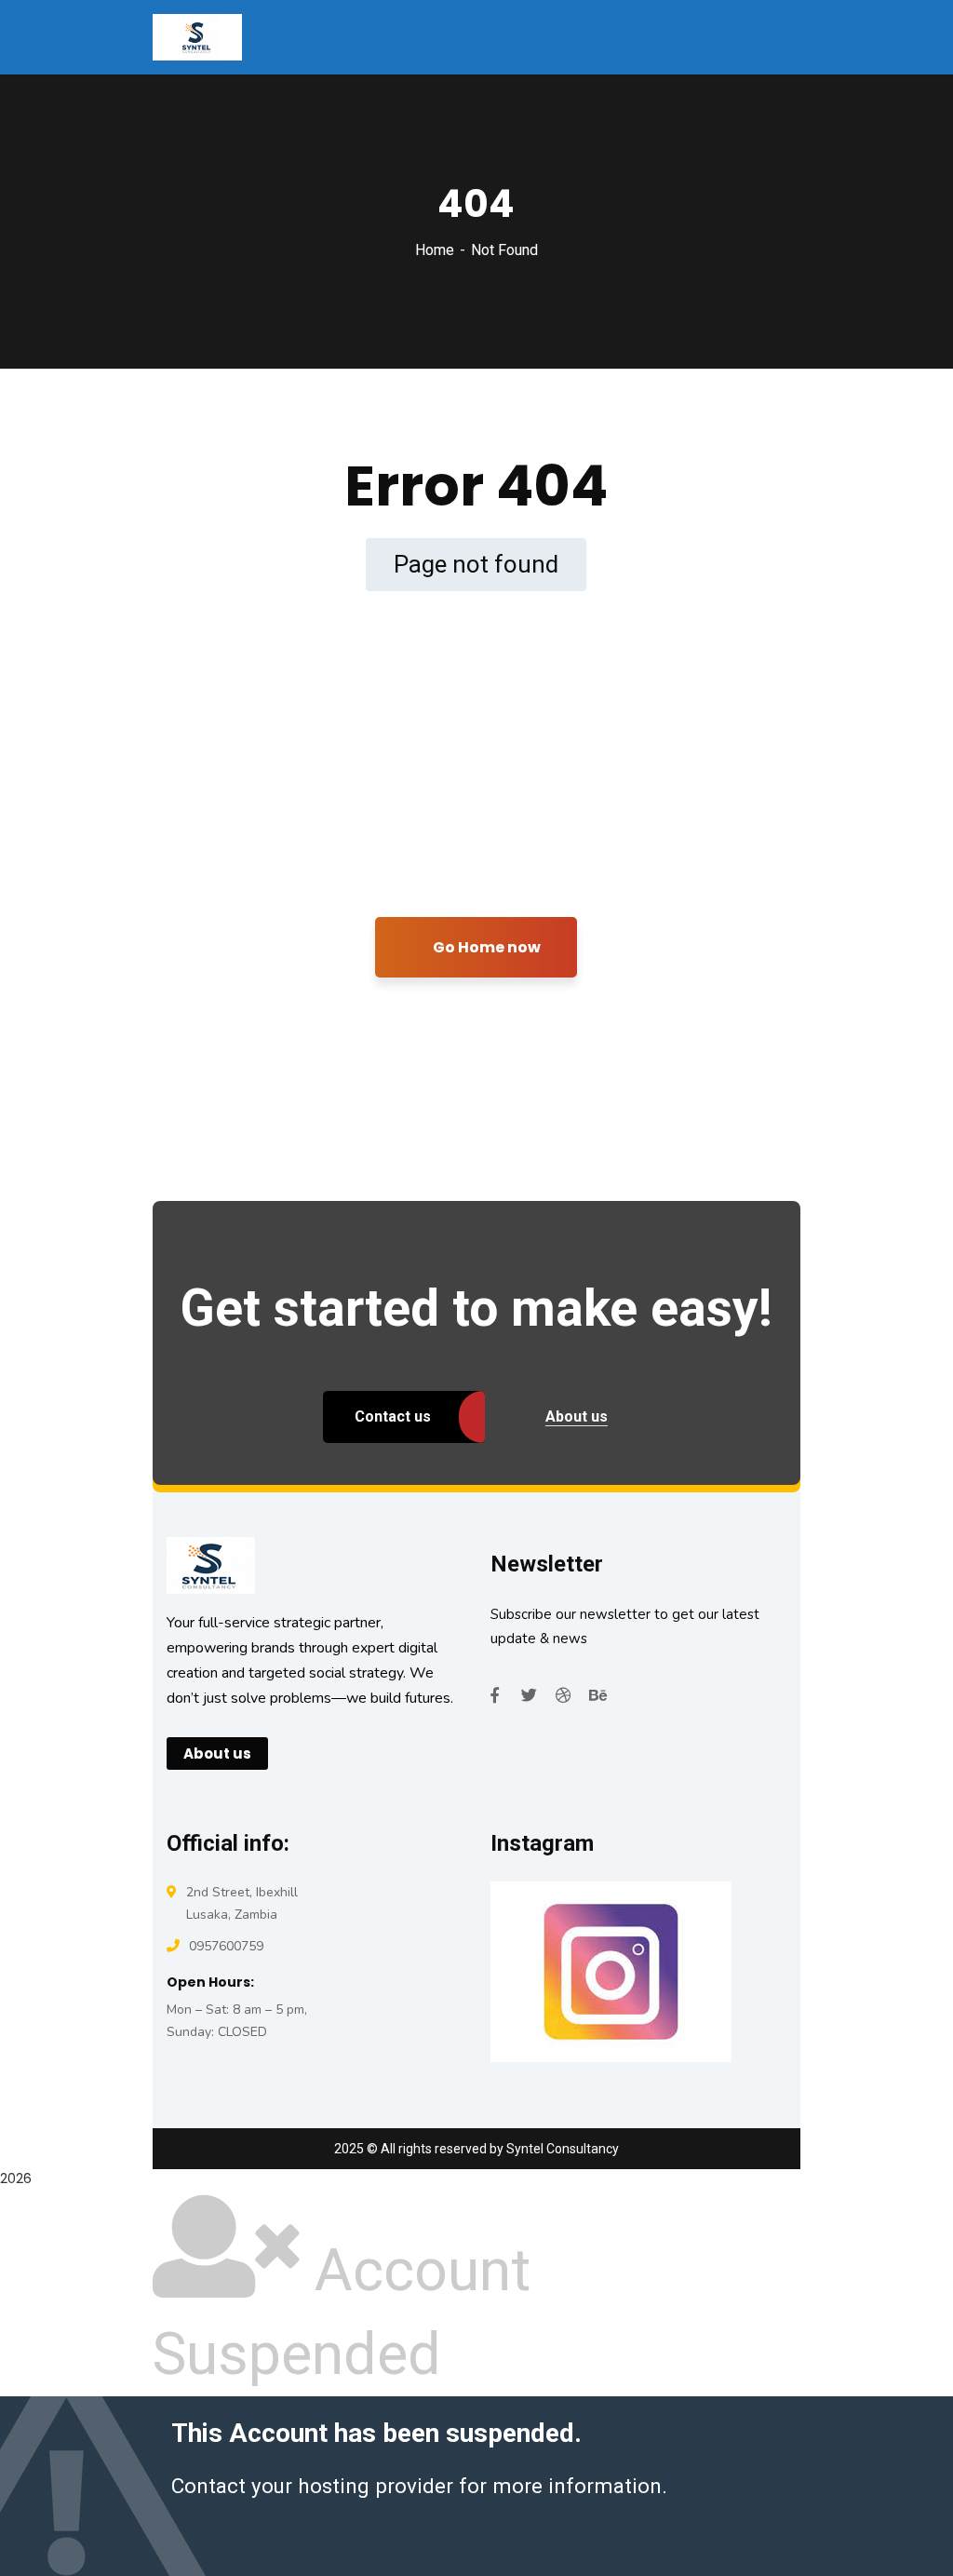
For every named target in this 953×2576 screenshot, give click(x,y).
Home (435, 250)
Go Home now (485, 947)
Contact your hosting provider (312, 2486)
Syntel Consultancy (563, 2149)
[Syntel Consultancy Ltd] (197, 36)
